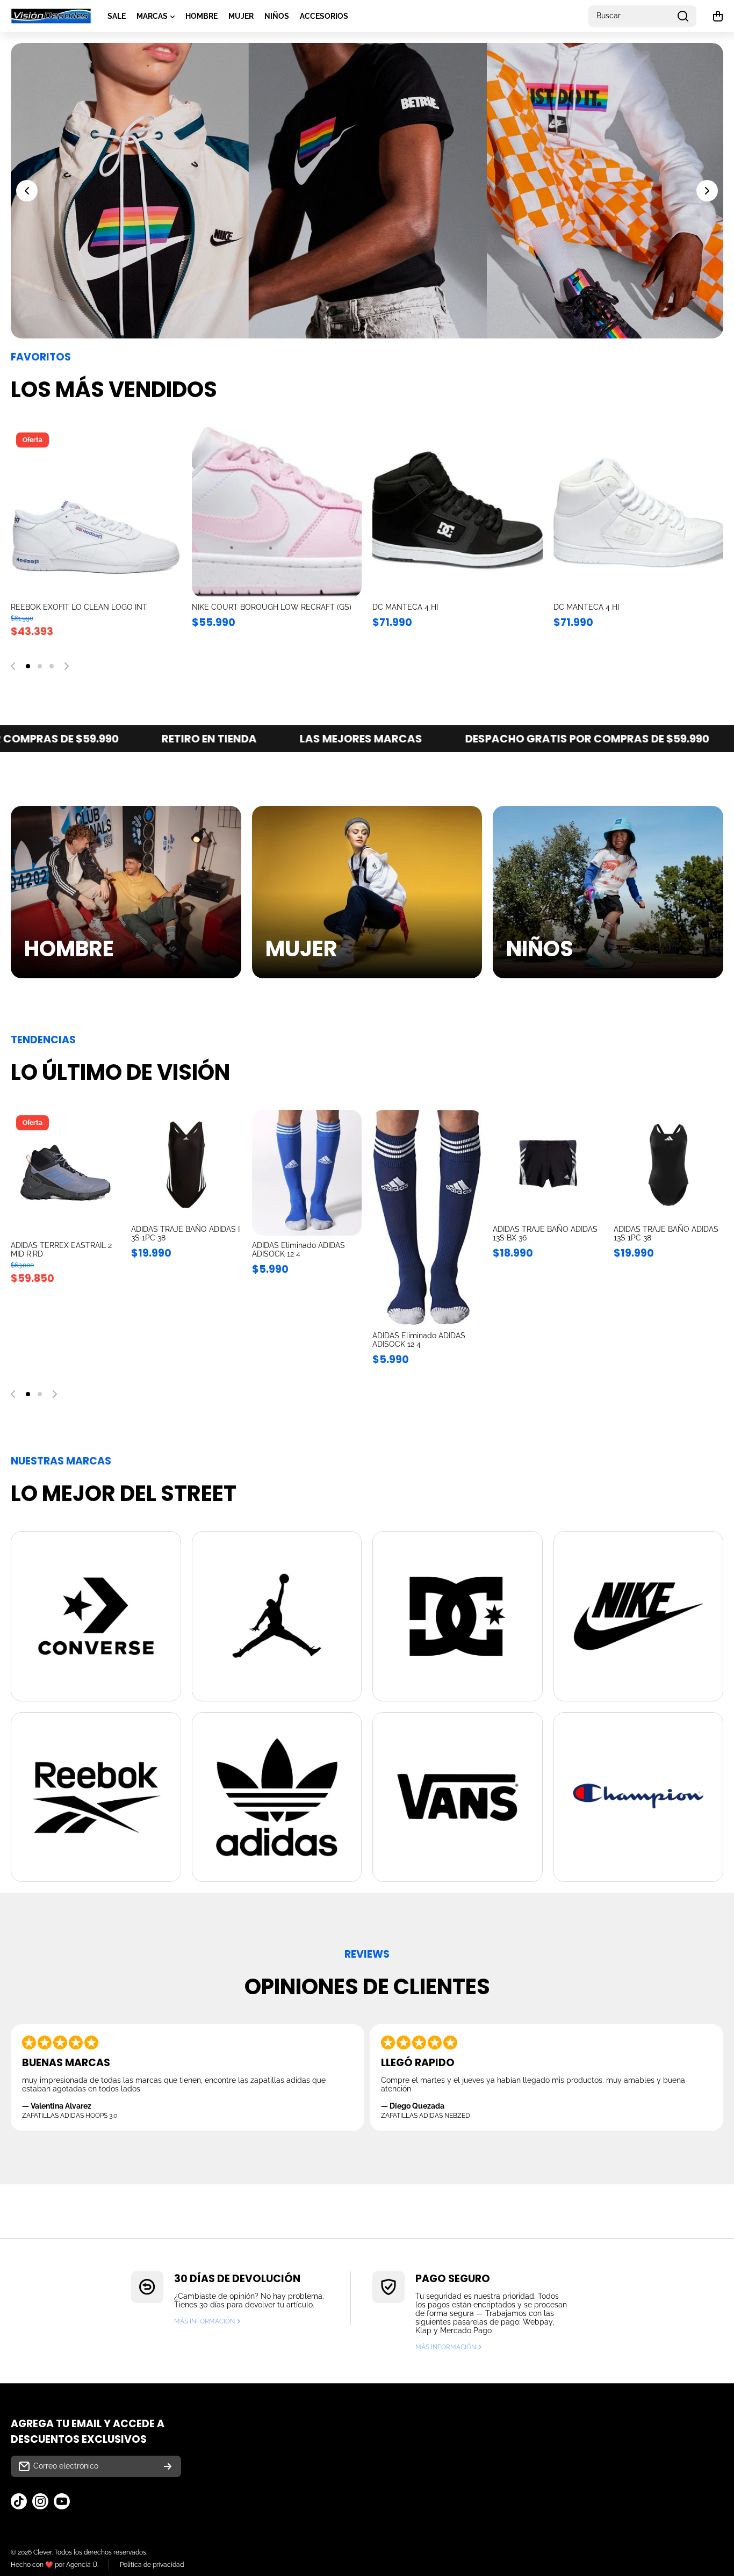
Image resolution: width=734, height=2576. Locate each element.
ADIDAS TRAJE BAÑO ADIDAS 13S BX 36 (545, 1233)
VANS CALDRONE (585, 607)
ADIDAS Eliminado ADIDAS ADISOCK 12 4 (298, 1250)
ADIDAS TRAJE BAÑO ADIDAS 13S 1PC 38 (666, 1233)
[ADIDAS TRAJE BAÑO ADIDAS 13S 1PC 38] (668, 1165)
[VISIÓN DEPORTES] (51, 16)
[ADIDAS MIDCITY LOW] (458, 512)
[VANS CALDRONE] (639, 512)
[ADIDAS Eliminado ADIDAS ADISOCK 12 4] (307, 1173)
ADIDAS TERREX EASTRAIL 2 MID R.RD (61, 1250)
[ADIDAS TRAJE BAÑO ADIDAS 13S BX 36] (548, 1165)
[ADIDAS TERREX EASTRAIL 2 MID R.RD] (66, 1173)
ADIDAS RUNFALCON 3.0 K (239, 607)
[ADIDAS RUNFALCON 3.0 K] (277, 512)
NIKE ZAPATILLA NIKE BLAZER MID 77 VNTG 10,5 (89, 611)
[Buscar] (683, 16)
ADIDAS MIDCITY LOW (412, 607)
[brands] (96, 1616)
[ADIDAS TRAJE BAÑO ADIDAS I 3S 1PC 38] (186, 1165)
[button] (718, 16)
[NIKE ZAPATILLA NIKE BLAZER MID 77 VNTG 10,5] (96, 512)
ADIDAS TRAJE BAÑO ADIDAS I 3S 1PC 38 (185, 1233)
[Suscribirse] (168, 2466)
